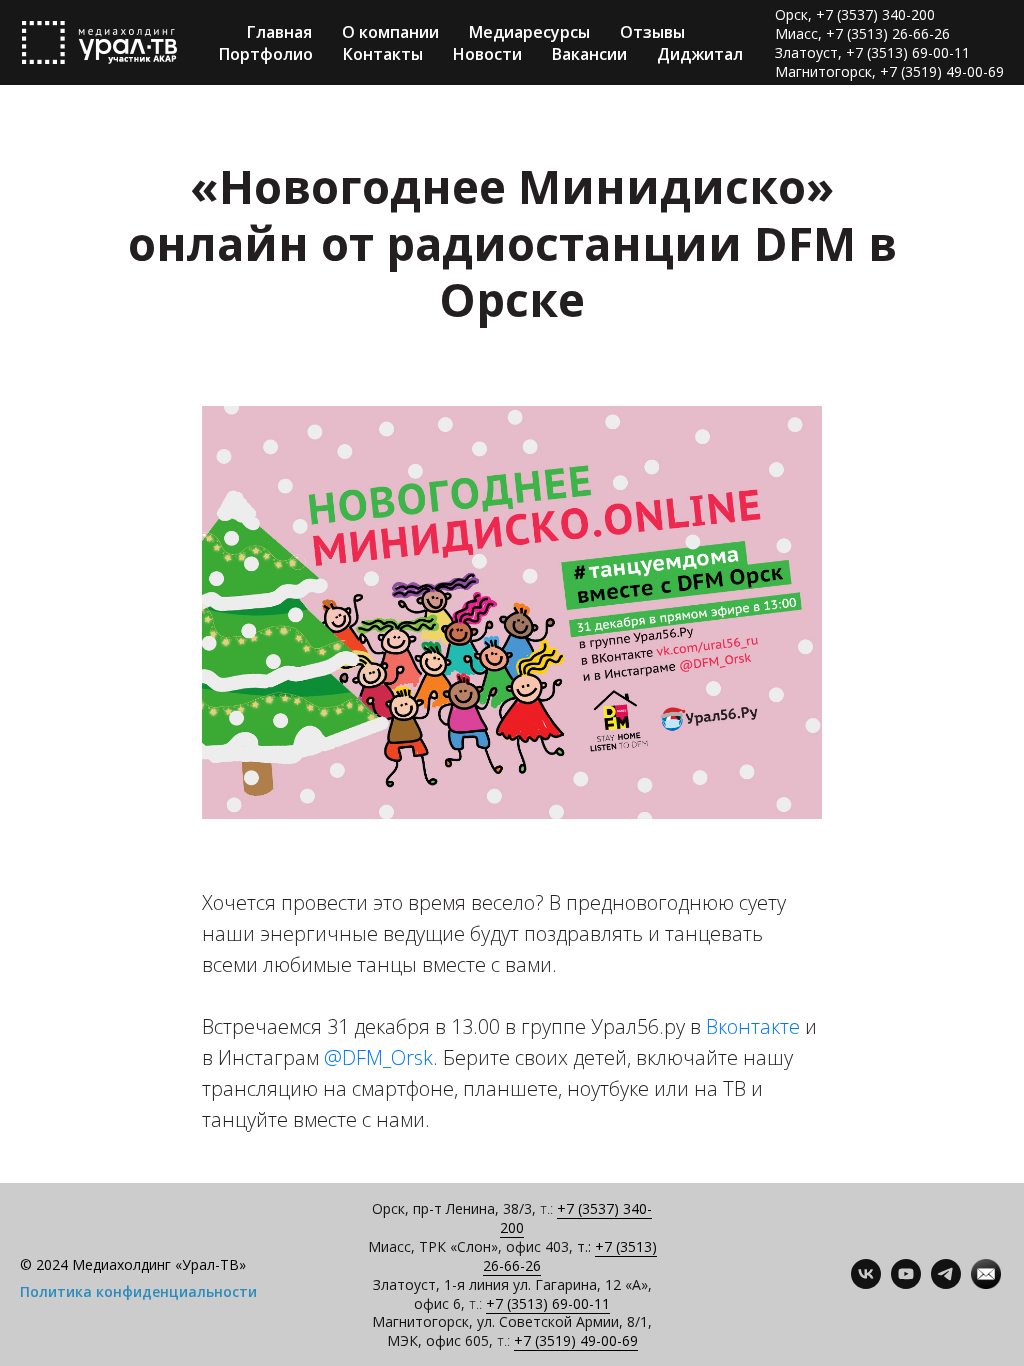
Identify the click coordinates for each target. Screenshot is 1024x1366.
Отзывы (652, 32)
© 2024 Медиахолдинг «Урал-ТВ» (133, 1264)
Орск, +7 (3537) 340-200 (855, 14)
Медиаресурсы (529, 32)
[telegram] (946, 1283)
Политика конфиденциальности (138, 1291)
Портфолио (266, 54)
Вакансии (589, 54)
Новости (487, 54)
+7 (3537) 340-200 (576, 1218)
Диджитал (700, 54)
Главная (279, 32)
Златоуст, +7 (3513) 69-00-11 (872, 52)
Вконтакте (753, 1026)
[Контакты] (986, 1283)
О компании (390, 32)
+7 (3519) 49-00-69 (576, 1340)
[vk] (866, 1283)
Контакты (383, 54)
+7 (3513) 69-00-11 (548, 1303)
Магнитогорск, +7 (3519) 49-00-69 (889, 71)
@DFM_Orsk (378, 1057)
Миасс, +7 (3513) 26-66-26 (862, 33)
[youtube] (906, 1283)
